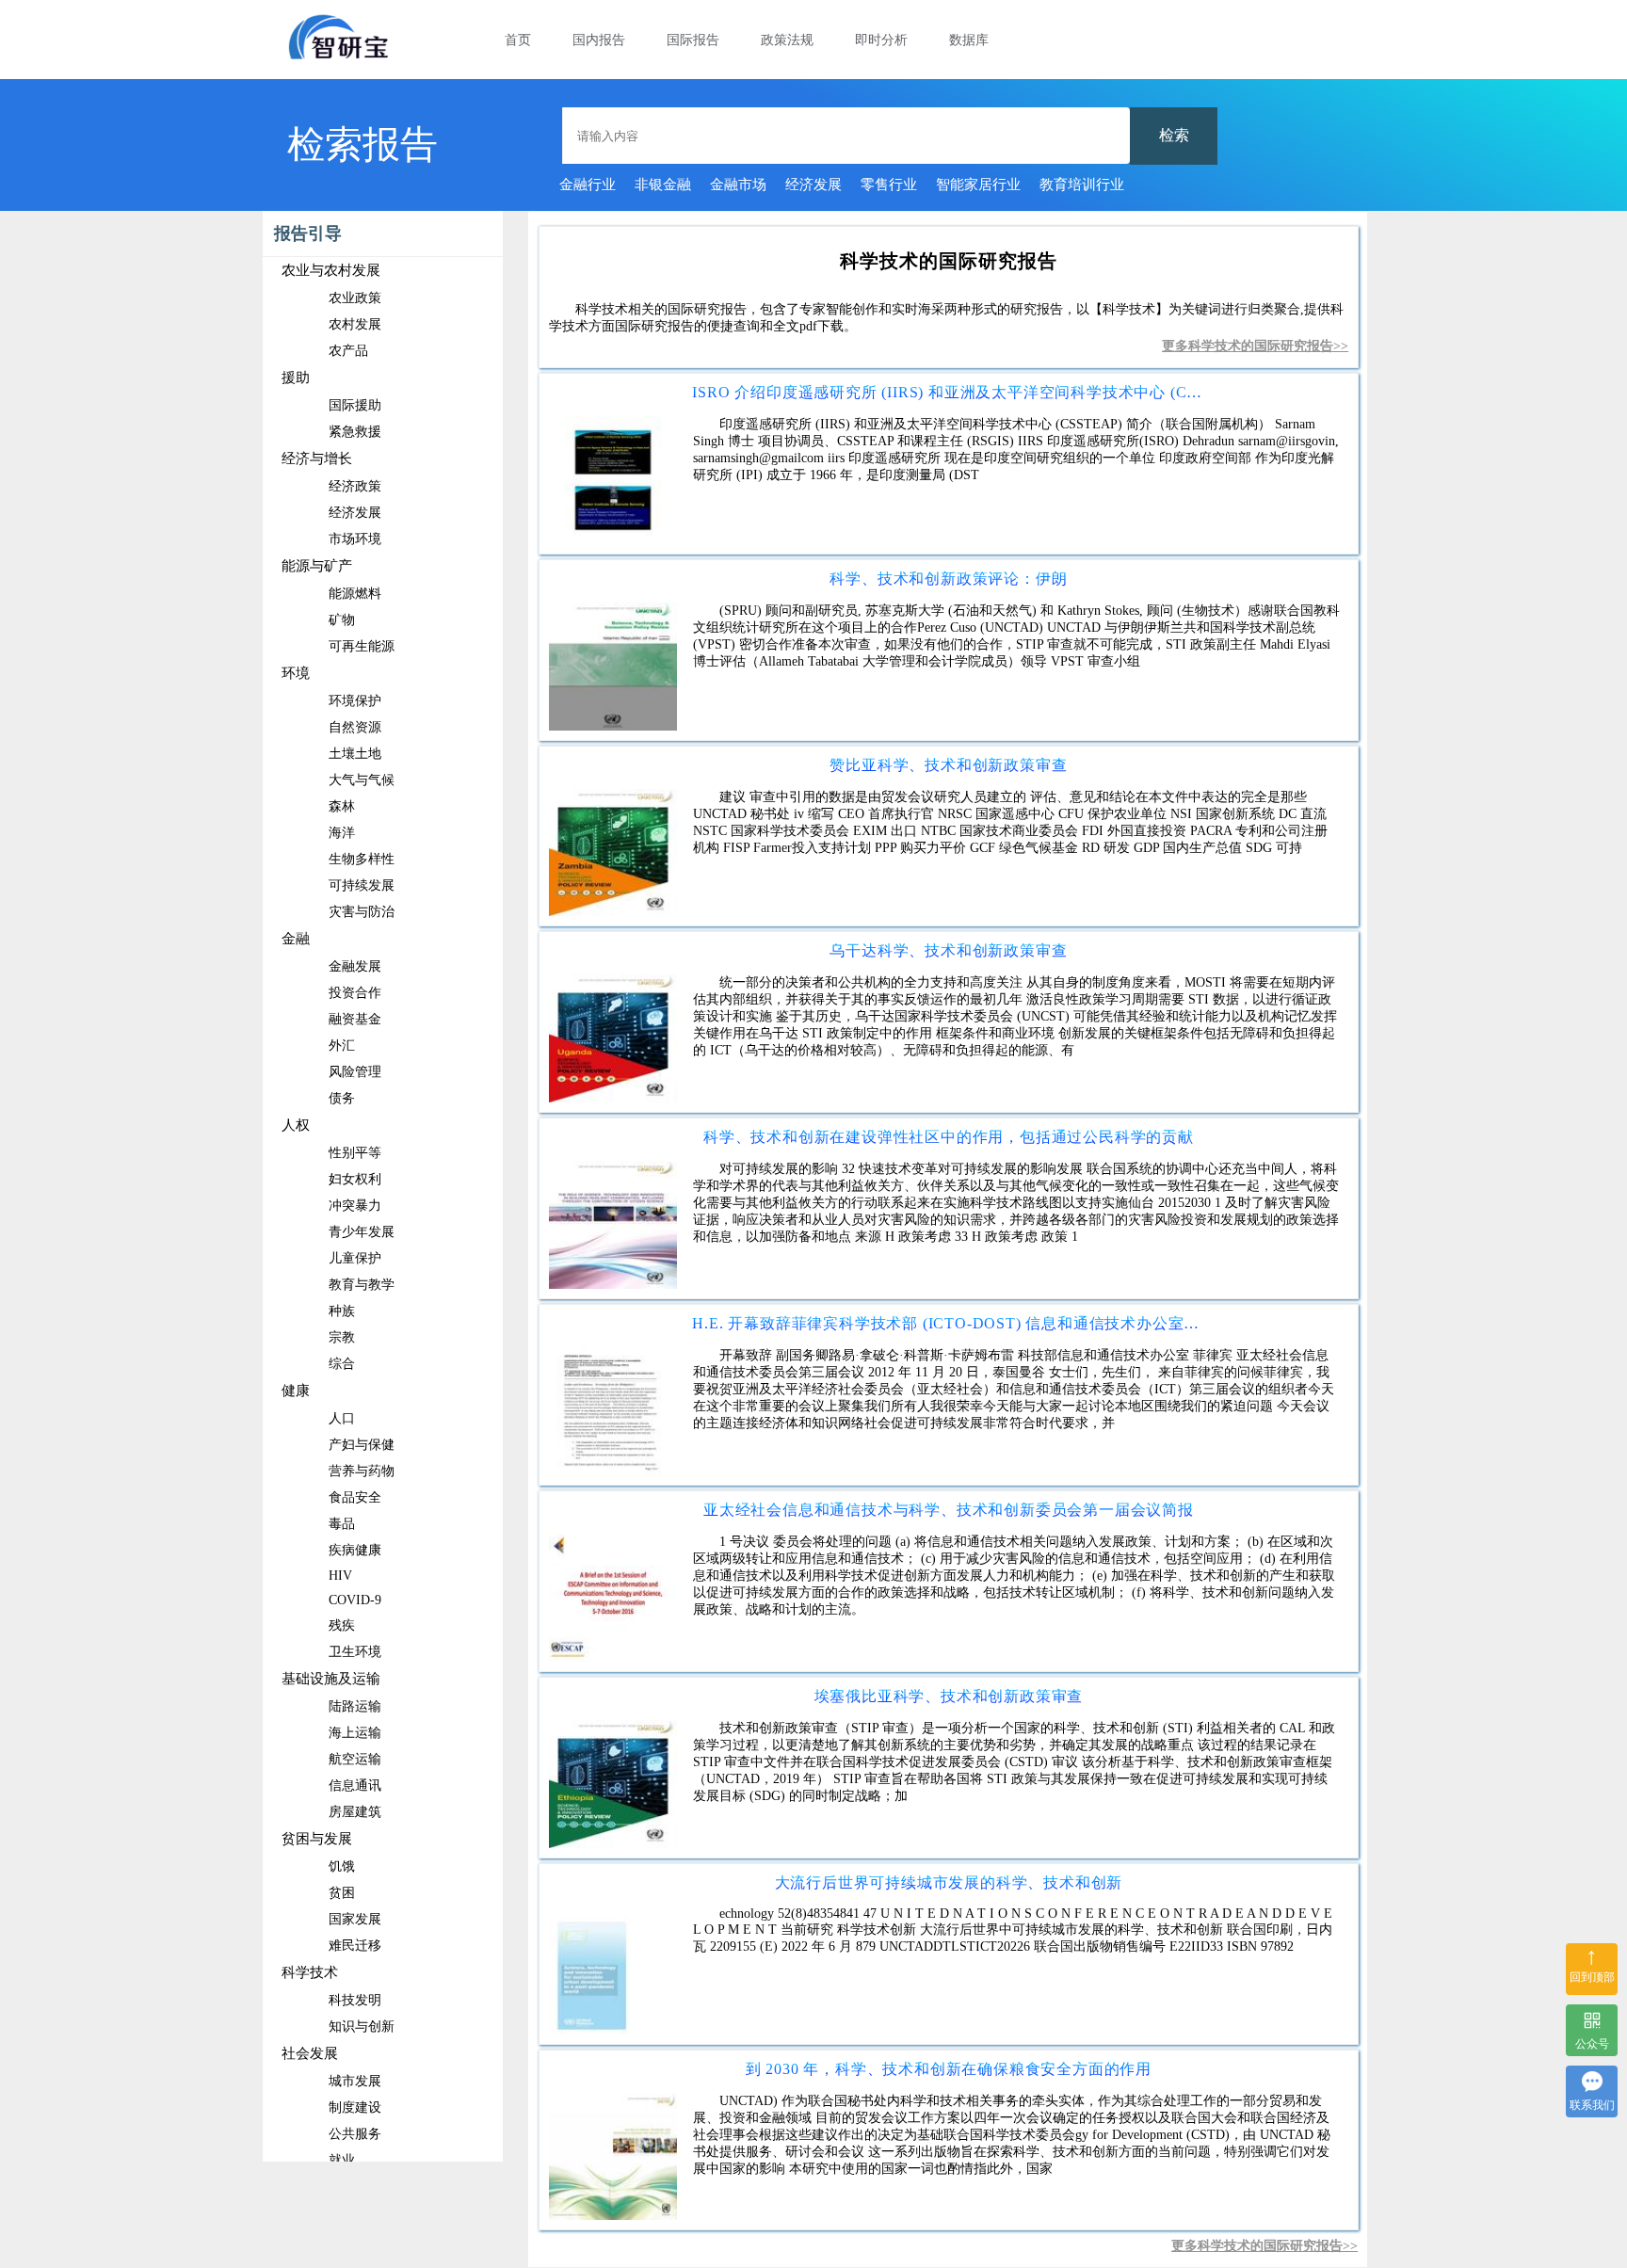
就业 (342, 2160)
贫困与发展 (317, 1839)
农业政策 (355, 298)
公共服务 (355, 2134)
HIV (340, 1576)
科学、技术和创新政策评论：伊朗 (948, 579)
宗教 (342, 1337)
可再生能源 (362, 646)
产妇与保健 (362, 1445)
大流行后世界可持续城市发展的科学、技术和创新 (949, 1882)
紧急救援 (355, 432)
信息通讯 (355, 1785)
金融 (296, 939)
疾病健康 (355, 1550)
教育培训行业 (1082, 185)
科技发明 (355, 2000)
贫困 (342, 1893)
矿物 (342, 620)
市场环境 (355, 539)
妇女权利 (355, 1179)
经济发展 (813, 185)
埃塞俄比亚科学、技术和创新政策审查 (949, 1696)
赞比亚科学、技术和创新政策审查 (948, 765)
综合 (342, 1364)
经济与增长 (317, 458)
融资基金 (355, 1019)
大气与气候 (362, 780)
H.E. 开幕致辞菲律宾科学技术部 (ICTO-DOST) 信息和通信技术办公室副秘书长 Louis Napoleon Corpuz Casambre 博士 (948, 1323)
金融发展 (355, 966)
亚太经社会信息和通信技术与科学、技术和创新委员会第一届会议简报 (949, 1510)
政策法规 (787, 40)
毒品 (342, 1524)
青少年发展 (362, 1232)
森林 (342, 806)
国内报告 (599, 40)
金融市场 (738, 185)
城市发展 (355, 2081)
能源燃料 (355, 594)
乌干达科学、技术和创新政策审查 (948, 950)
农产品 (348, 351)
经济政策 (355, 486)
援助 (296, 378)
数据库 (969, 40)
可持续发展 (362, 885)
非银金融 (663, 185)
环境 (296, 673)
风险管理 (355, 1072)
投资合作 (355, 993)
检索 (1174, 135)
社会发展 (310, 2053)
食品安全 (355, 1497)
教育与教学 (362, 1285)
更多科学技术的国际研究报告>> (1255, 346)
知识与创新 (362, 2027)
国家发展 (355, 1919)
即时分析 (881, 40)
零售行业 (889, 185)
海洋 (342, 833)
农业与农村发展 (331, 270)
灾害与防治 (362, 912)
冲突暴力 (355, 1206)
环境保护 (355, 701)
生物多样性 (362, 859)
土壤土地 (355, 754)
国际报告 (693, 40)
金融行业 (588, 185)
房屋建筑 (355, 1812)
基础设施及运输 (331, 1679)
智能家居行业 (978, 185)
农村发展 (355, 324)
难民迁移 (355, 1946)
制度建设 (355, 2107)
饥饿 (342, 1866)
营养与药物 (362, 1471)
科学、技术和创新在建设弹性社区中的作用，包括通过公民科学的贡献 (949, 1137)
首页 (518, 40)
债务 (342, 1098)
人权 (296, 1125)
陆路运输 (355, 1706)
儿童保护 (355, 1258)
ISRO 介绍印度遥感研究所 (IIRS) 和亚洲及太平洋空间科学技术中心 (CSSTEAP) (948, 392)
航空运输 (355, 1759)
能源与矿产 (317, 566)
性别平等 (355, 1153)
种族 (342, 1311)
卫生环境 (355, 1652)
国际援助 (355, 405)
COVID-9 (355, 1600)
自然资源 (355, 727)
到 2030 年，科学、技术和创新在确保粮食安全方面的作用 (949, 2069)
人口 (342, 1418)
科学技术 (310, 1972)
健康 (296, 1391)
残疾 (342, 1625)
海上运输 (355, 1733)
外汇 (342, 1046)
